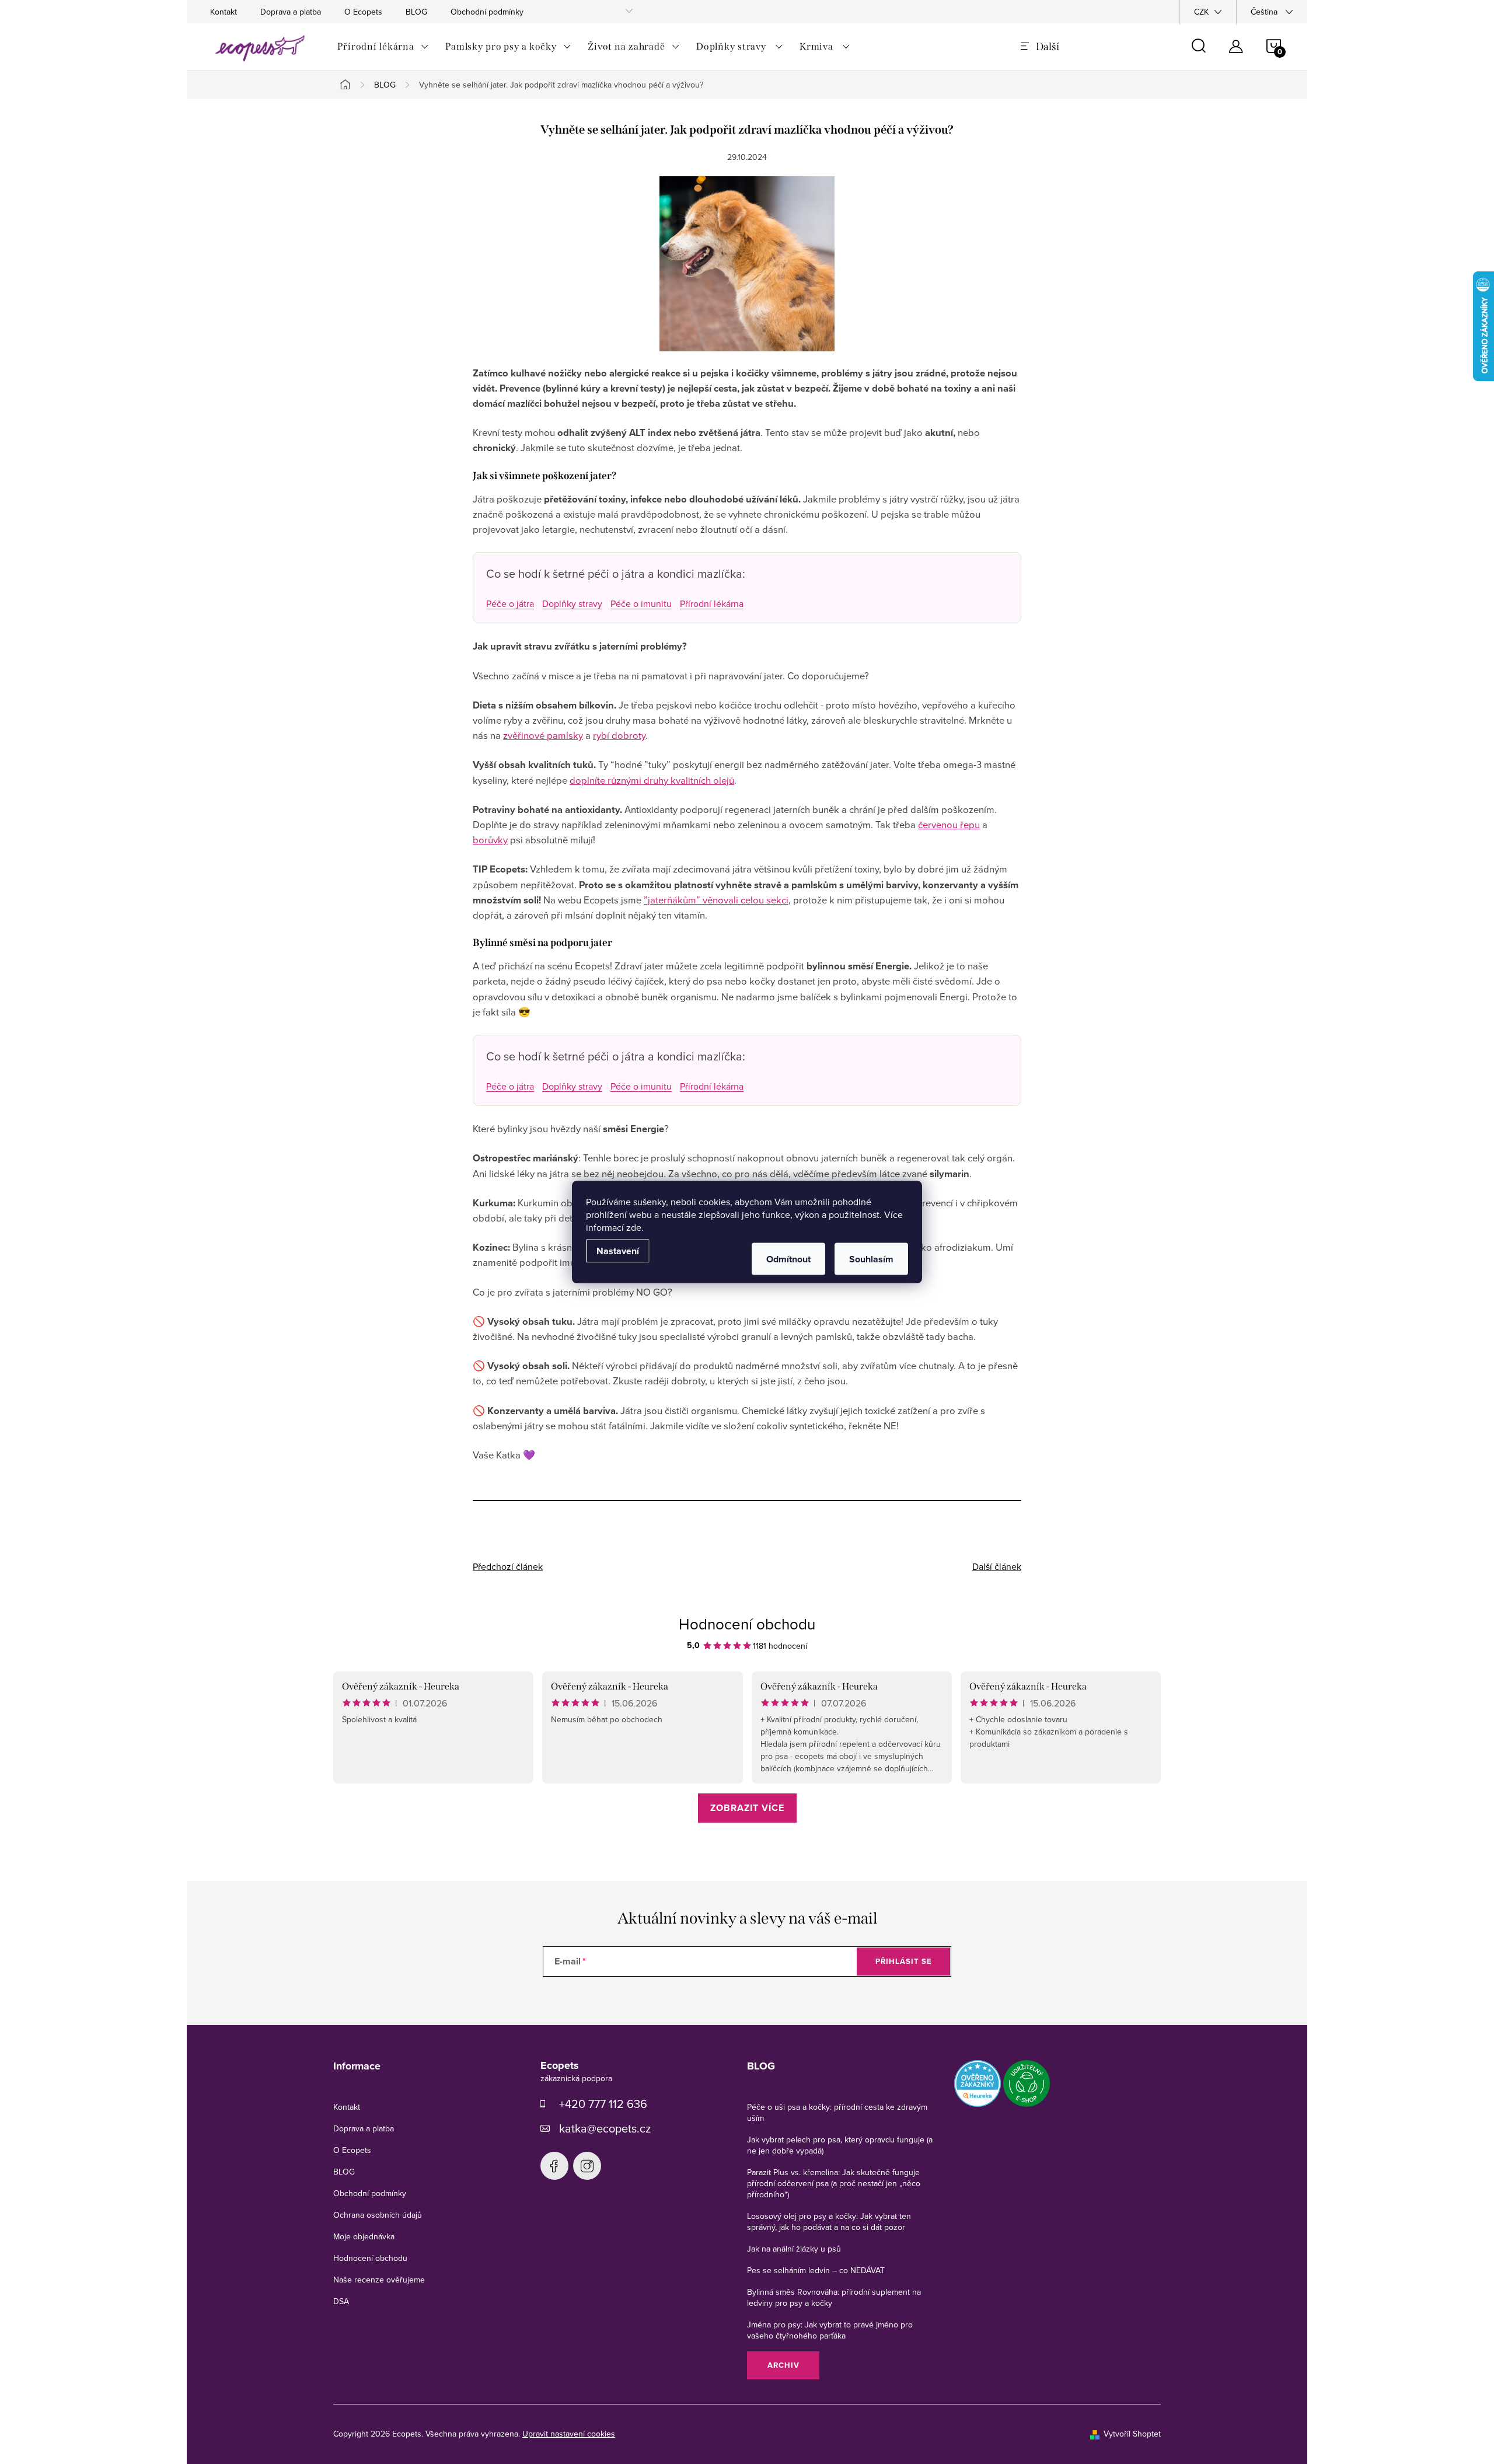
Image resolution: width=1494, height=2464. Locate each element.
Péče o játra (510, 603)
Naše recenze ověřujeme (379, 2280)
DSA (341, 2301)
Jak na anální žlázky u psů (794, 2249)
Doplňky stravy (572, 603)
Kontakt (224, 12)
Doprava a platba (291, 12)
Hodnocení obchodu (747, 1624)
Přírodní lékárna (712, 603)
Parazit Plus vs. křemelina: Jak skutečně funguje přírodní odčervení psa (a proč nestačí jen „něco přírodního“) (834, 2183)
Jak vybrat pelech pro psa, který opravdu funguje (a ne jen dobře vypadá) (840, 2145)
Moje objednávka (364, 2236)
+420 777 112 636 (603, 2104)
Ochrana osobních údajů (378, 2215)
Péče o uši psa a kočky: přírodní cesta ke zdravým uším (837, 2112)
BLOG (416, 12)
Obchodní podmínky (487, 12)
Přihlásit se (904, 1961)
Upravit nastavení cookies (569, 2434)
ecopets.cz (554, 2166)
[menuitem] (383, 47)
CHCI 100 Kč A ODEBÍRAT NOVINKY (747, 2411)
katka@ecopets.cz (605, 2128)
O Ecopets (363, 12)
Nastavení (618, 1251)
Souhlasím (871, 1259)
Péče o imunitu (641, 603)
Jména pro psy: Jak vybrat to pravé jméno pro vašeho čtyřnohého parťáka (830, 2330)
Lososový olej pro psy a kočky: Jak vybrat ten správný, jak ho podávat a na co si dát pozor (829, 2222)
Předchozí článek (508, 1566)
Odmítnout (788, 1259)
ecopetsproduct (587, 2166)
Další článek (997, 1566)
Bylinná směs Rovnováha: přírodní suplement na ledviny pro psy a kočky (834, 2297)
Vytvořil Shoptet (1132, 2434)
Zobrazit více (747, 1808)
